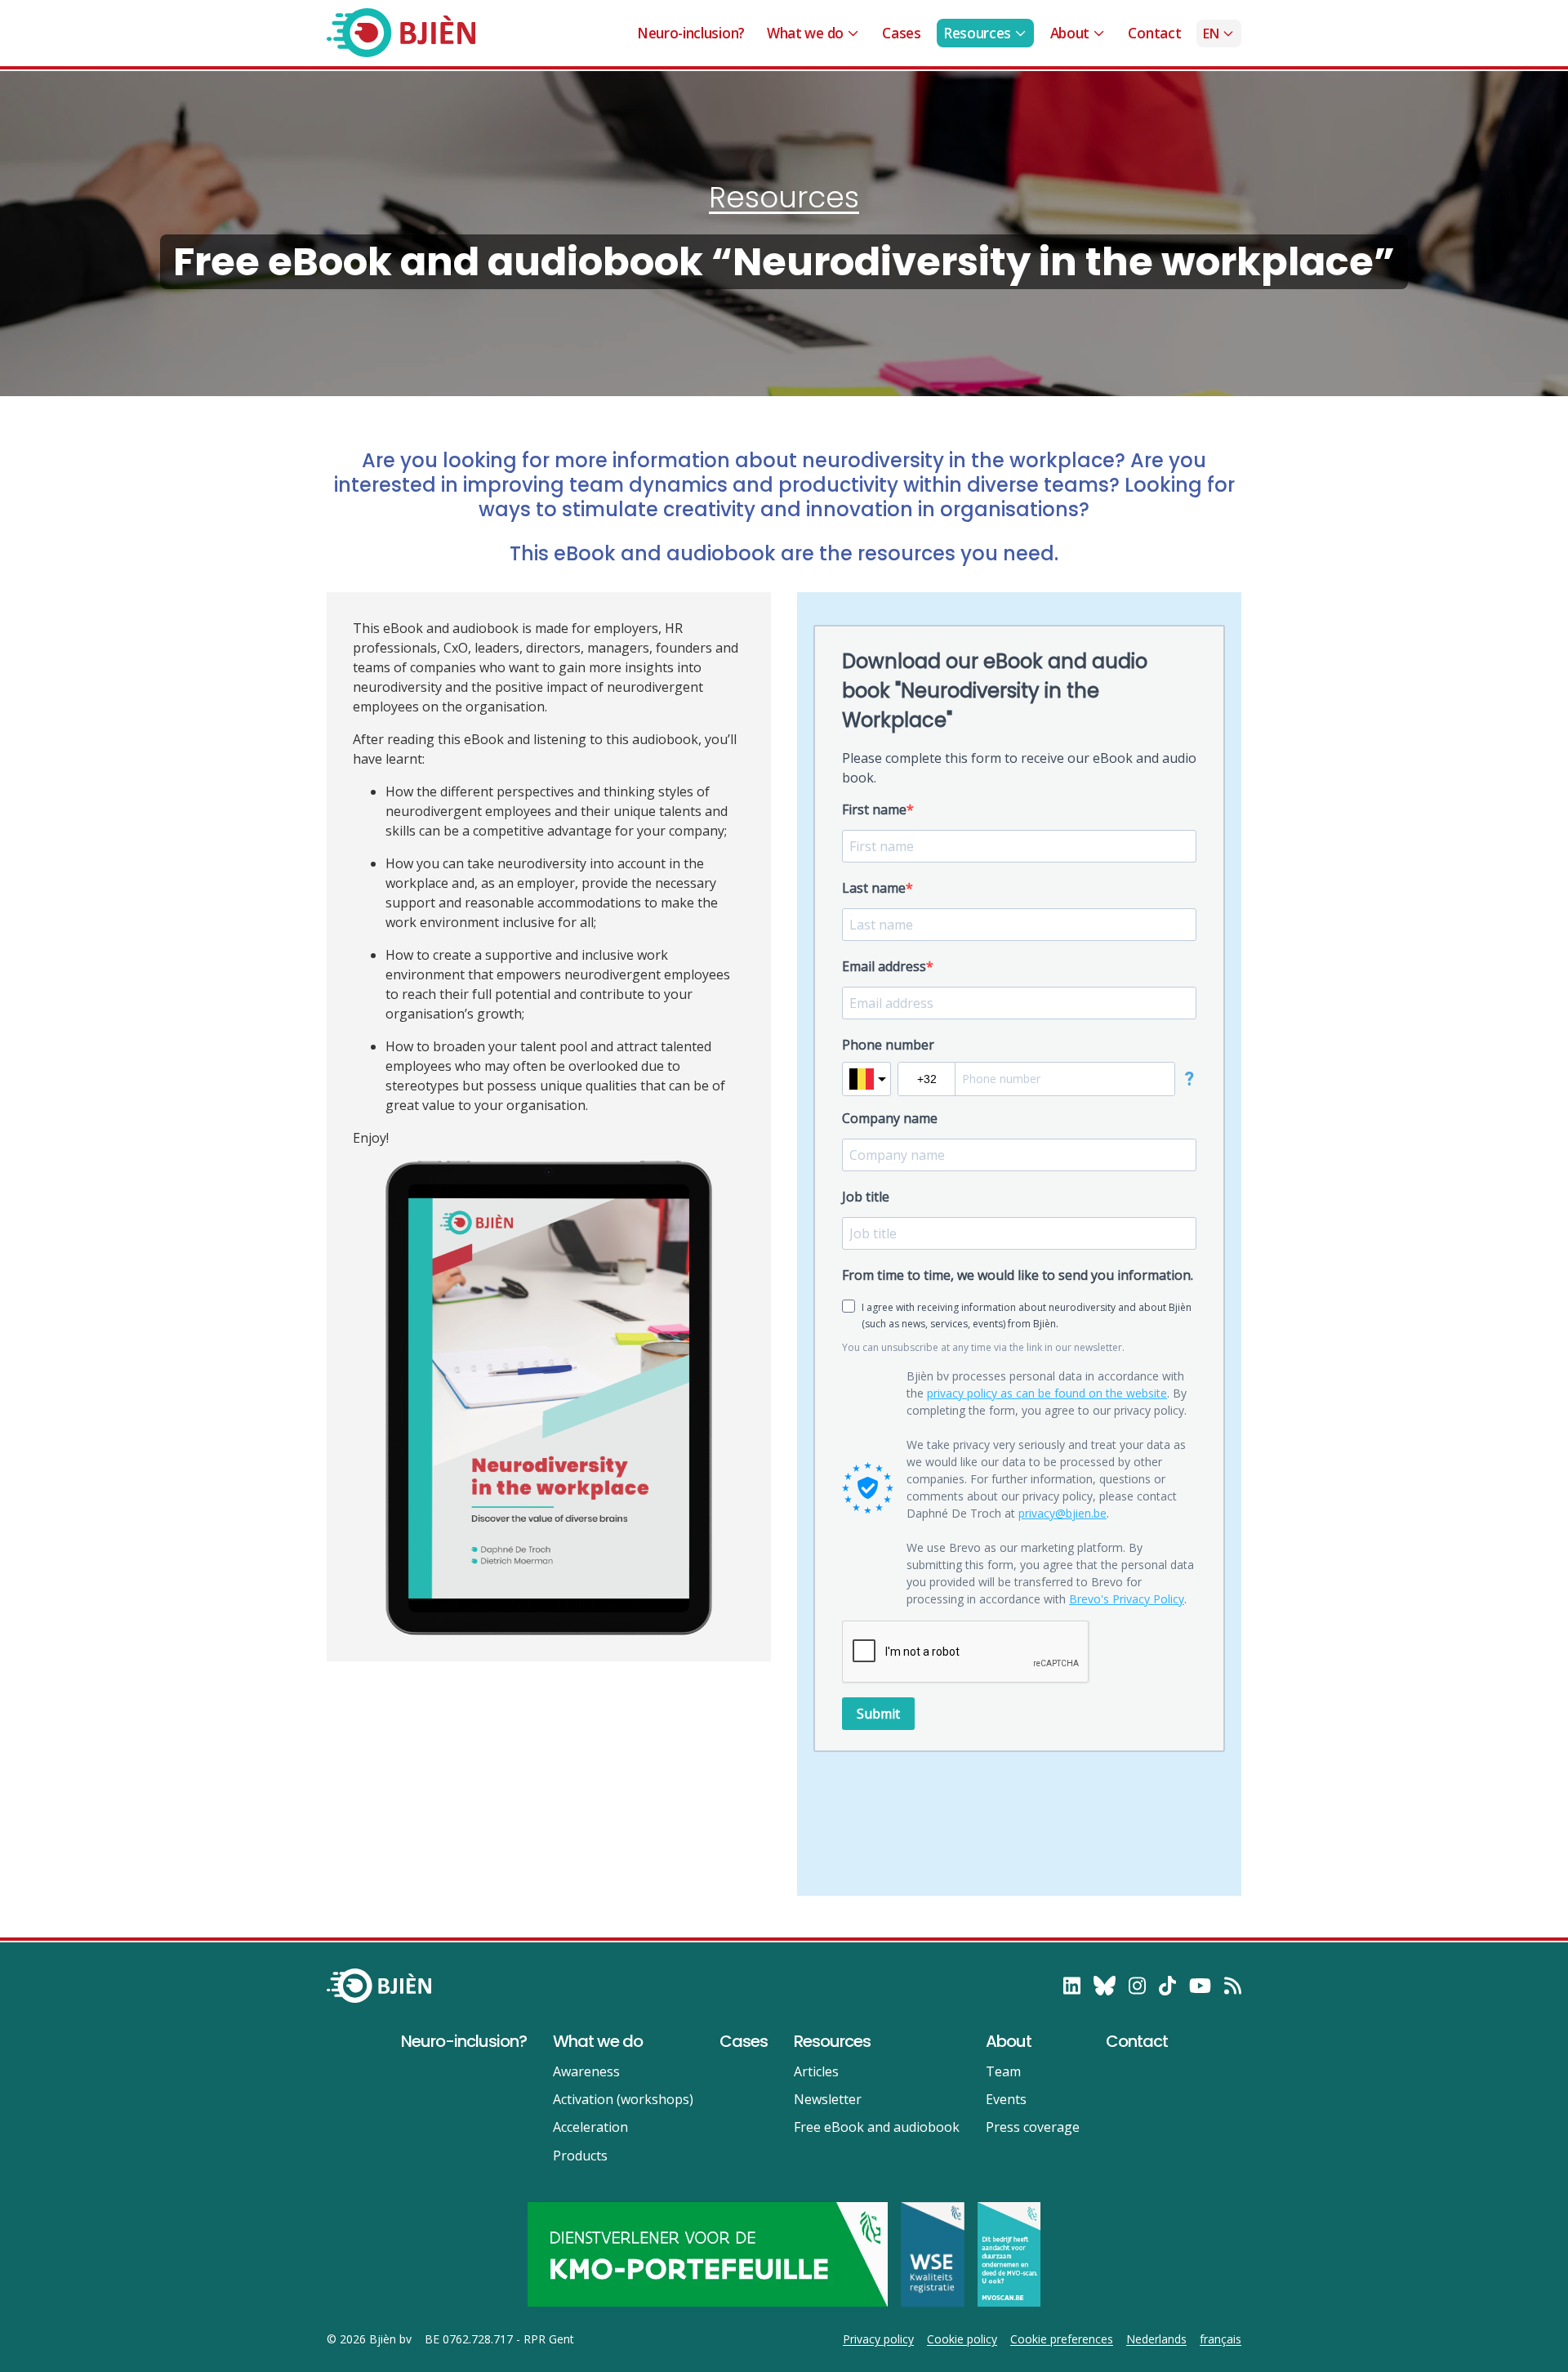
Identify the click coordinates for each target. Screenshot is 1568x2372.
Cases (901, 33)
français (1221, 2339)
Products (580, 2156)
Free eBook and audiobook (877, 2127)
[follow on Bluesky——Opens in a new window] (1105, 1986)
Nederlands (1156, 2339)
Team (1003, 2071)
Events (1006, 2099)
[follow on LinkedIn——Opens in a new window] (1072, 1986)
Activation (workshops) (623, 2099)
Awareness (586, 2071)
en (1211, 33)
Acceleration (590, 2127)
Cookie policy (962, 2339)
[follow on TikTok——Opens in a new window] (1167, 1986)
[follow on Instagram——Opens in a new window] (1137, 1986)
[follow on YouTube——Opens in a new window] (1200, 1986)
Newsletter (828, 2099)
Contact (1154, 33)
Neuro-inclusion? (691, 33)
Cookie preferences (1062, 2339)
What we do (805, 33)
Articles (816, 2071)
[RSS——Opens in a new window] (1233, 1986)
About (1070, 33)
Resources (977, 33)
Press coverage (1033, 2127)
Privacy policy (878, 2339)
